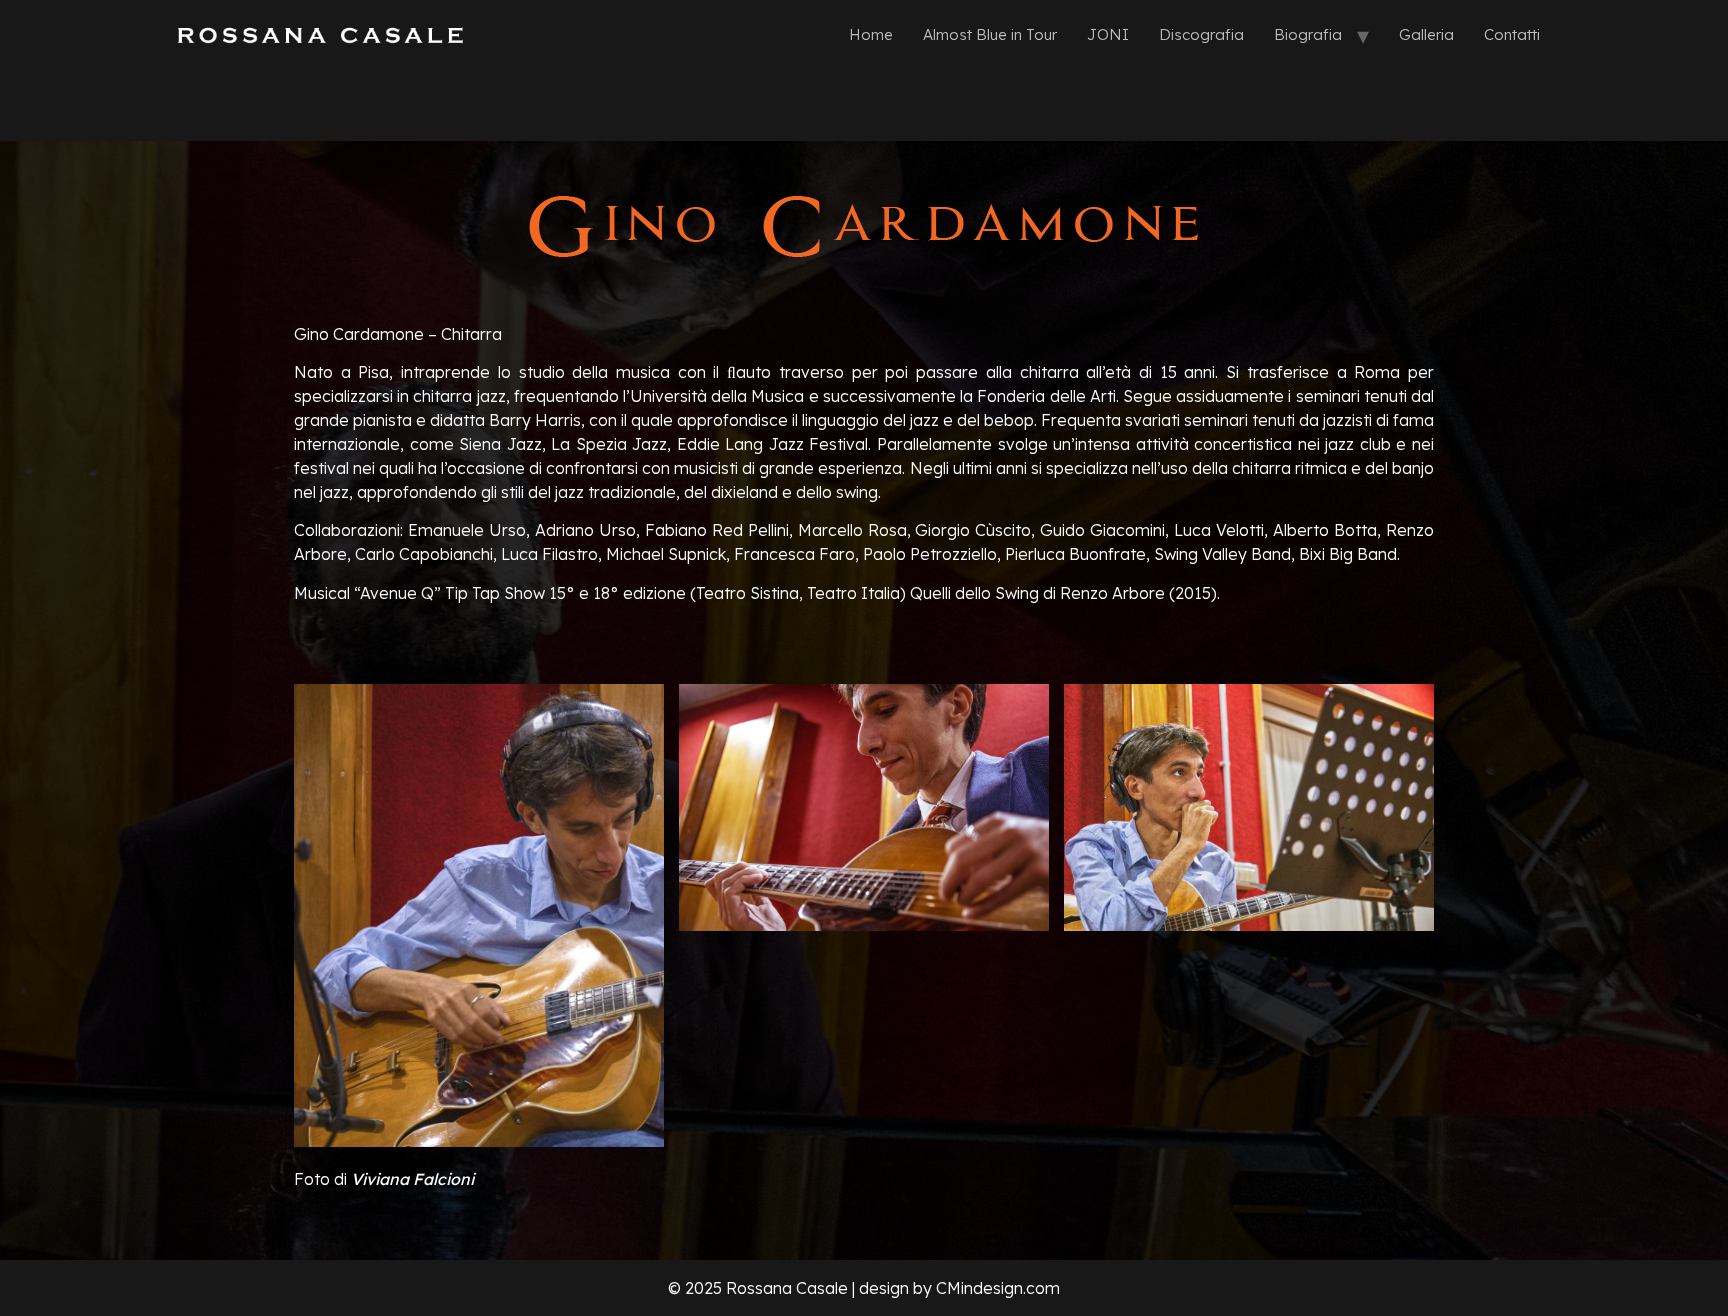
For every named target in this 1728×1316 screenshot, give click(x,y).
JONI (1108, 34)
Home (871, 34)
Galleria (1426, 34)
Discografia (1201, 34)
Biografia (1308, 34)
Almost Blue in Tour (990, 34)
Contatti (1512, 34)
